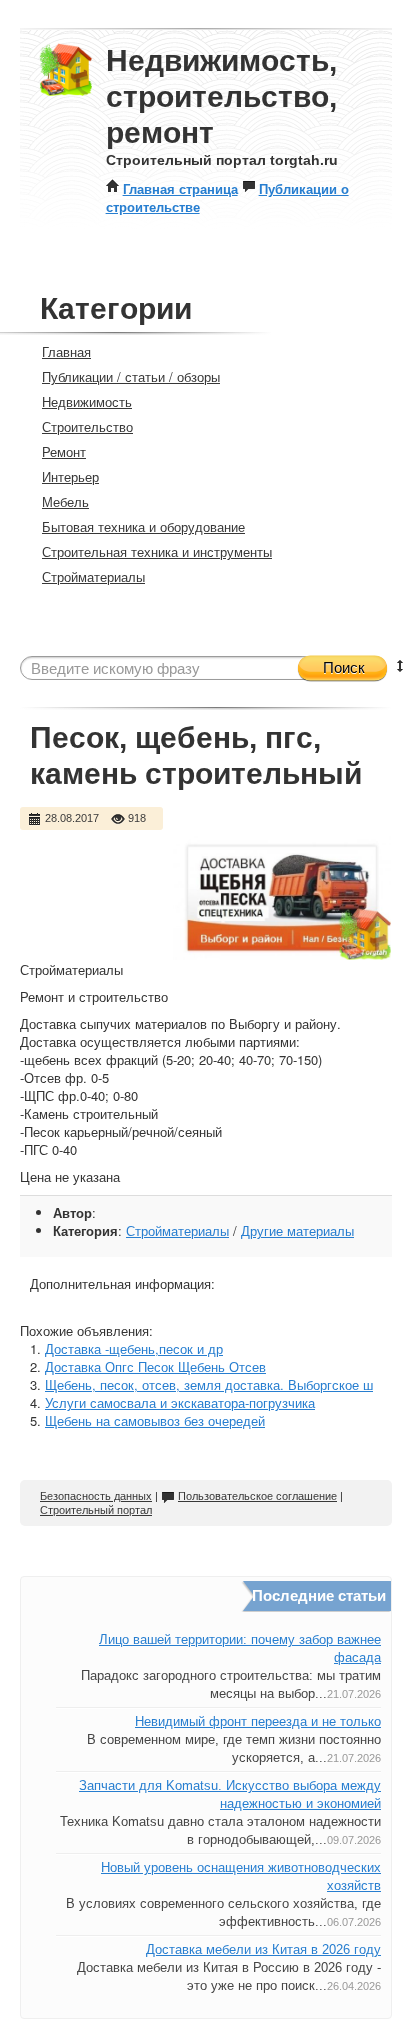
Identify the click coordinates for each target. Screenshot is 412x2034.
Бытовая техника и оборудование (143, 526)
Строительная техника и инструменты (157, 551)
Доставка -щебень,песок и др (134, 1348)
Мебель (65, 501)
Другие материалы (297, 1230)
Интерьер (70, 476)
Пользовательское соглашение (257, 1496)
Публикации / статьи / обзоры (131, 376)
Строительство (87, 426)
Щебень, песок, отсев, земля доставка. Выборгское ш (209, 1384)
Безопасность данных (96, 1496)
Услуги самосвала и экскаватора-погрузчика (180, 1402)
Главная (66, 351)
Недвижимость (87, 401)
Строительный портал (96, 1510)
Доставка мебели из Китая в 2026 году (263, 1949)
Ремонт (64, 451)
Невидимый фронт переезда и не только (258, 1721)
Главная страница (180, 188)
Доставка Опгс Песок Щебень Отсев (155, 1366)
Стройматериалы (93, 576)
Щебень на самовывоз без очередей (155, 1420)
